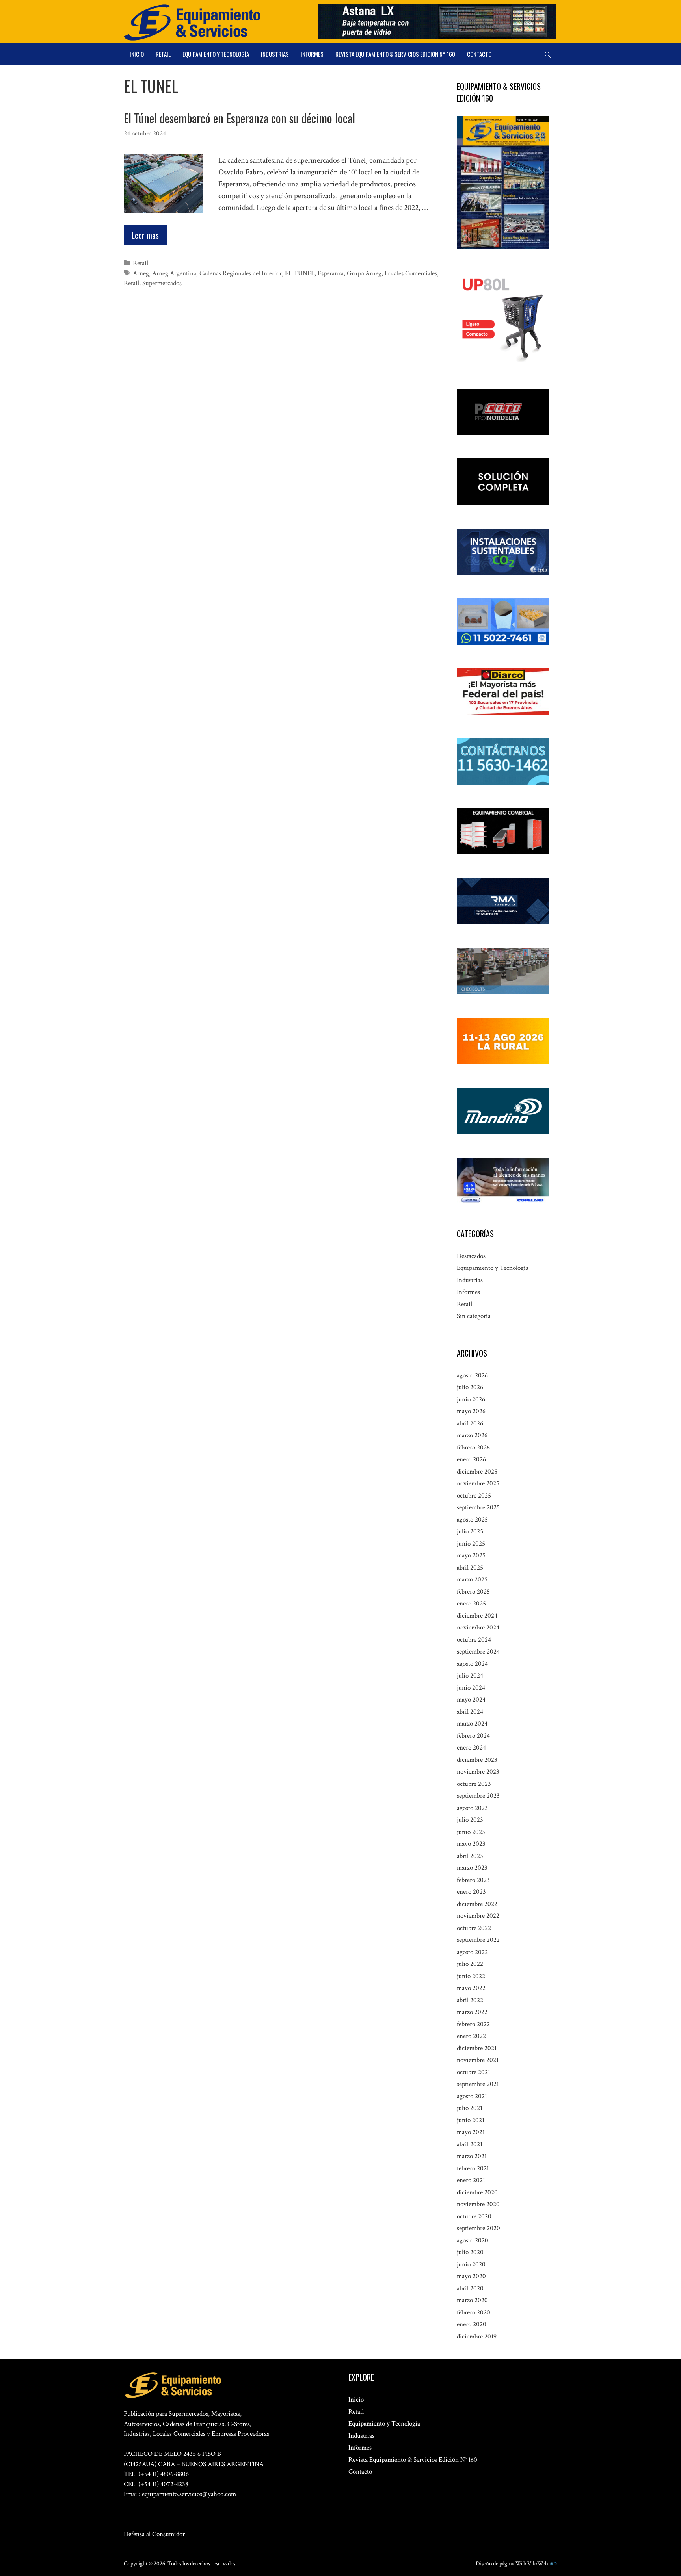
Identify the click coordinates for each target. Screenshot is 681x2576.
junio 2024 (471, 1688)
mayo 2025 (471, 1555)
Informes (312, 54)
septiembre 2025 (478, 1507)
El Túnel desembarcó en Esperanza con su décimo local (239, 118)
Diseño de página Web (501, 2564)
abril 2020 (470, 2288)
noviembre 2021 (478, 2060)
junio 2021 (471, 2120)
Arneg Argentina (174, 273)
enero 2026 (471, 1459)
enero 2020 (472, 2324)
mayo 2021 (471, 2132)
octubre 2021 (474, 2072)
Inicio (137, 54)
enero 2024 (471, 1748)
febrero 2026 (473, 1448)
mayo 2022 (471, 1988)
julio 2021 (470, 2108)
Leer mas (145, 235)
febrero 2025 (473, 1592)
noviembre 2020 (478, 2204)
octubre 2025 (474, 1496)
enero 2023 (471, 1892)
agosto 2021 (472, 2096)
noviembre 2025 (478, 1483)
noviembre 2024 (478, 1628)
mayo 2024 (471, 1700)
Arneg (141, 273)
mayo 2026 (471, 1411)
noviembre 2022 (478, 1916)
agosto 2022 (472, 1952)
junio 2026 (471, 1399)
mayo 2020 (471, 2276)
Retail (163, 54)
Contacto (479, 54)
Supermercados (162, 283)
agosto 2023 (472, 1808)
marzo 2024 (472, 1724)
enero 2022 (471, 2036)
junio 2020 (471, 2264)
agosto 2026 (472, 1375)
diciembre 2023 (477, 1760)
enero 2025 (471, 1604)
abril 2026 (470, 1423)
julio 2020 (470, 2252)
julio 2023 (470, 1820)
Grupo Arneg (364, 273)
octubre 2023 (474, 1784)
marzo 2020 (472, 2300)
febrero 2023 (473, 1880)
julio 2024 (470, 1676)
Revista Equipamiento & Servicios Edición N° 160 (395, 54)
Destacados (471, 1256)
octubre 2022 (474, 1928)
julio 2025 (470, 1531)
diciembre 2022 (477, 1904)
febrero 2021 (473, 2168)
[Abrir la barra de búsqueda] (548, 54)
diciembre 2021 (477, 2048)
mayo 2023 (471, 1844)
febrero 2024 (473, 1736)
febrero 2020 (474, 2312)
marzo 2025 (472, 1579)
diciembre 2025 (477, 1472)
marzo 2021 (472, 2156)
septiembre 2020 (478, 2228)
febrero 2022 (473, 2024)
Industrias (275, 54)
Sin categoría (474, 1316)
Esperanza (331, 273)
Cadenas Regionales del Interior (241, 273)
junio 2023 (471, 1832)
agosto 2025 (472, 1520)
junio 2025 (471, 1544)
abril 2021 (470, 2144)
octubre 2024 (474, 1640)
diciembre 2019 (477, 2337)
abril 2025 (470, 1568)
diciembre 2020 (477, 2192)
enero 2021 (471, 2180)
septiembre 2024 (478, 1652)
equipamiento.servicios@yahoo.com (189, 2494)
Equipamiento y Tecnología (216, 54)
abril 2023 (470, 1856)
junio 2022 (471, 1976)
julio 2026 (470, 1387)
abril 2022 (470, 2000)
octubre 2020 (474, 2216)
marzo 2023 (472, 1868)
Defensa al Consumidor (154, 2534)
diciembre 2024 (477, 1616)
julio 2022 (470, 1964)
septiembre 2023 (478, 1796)
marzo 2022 (472, 2012)
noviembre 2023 (478, 1772)
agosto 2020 (473, 2240)
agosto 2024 (472, 1664)
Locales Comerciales (411, 273)
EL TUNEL (300, 273)
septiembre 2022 (478, 1940)
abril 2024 (470, 1712)
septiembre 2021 (478, 2084)
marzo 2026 (472, 1435)
